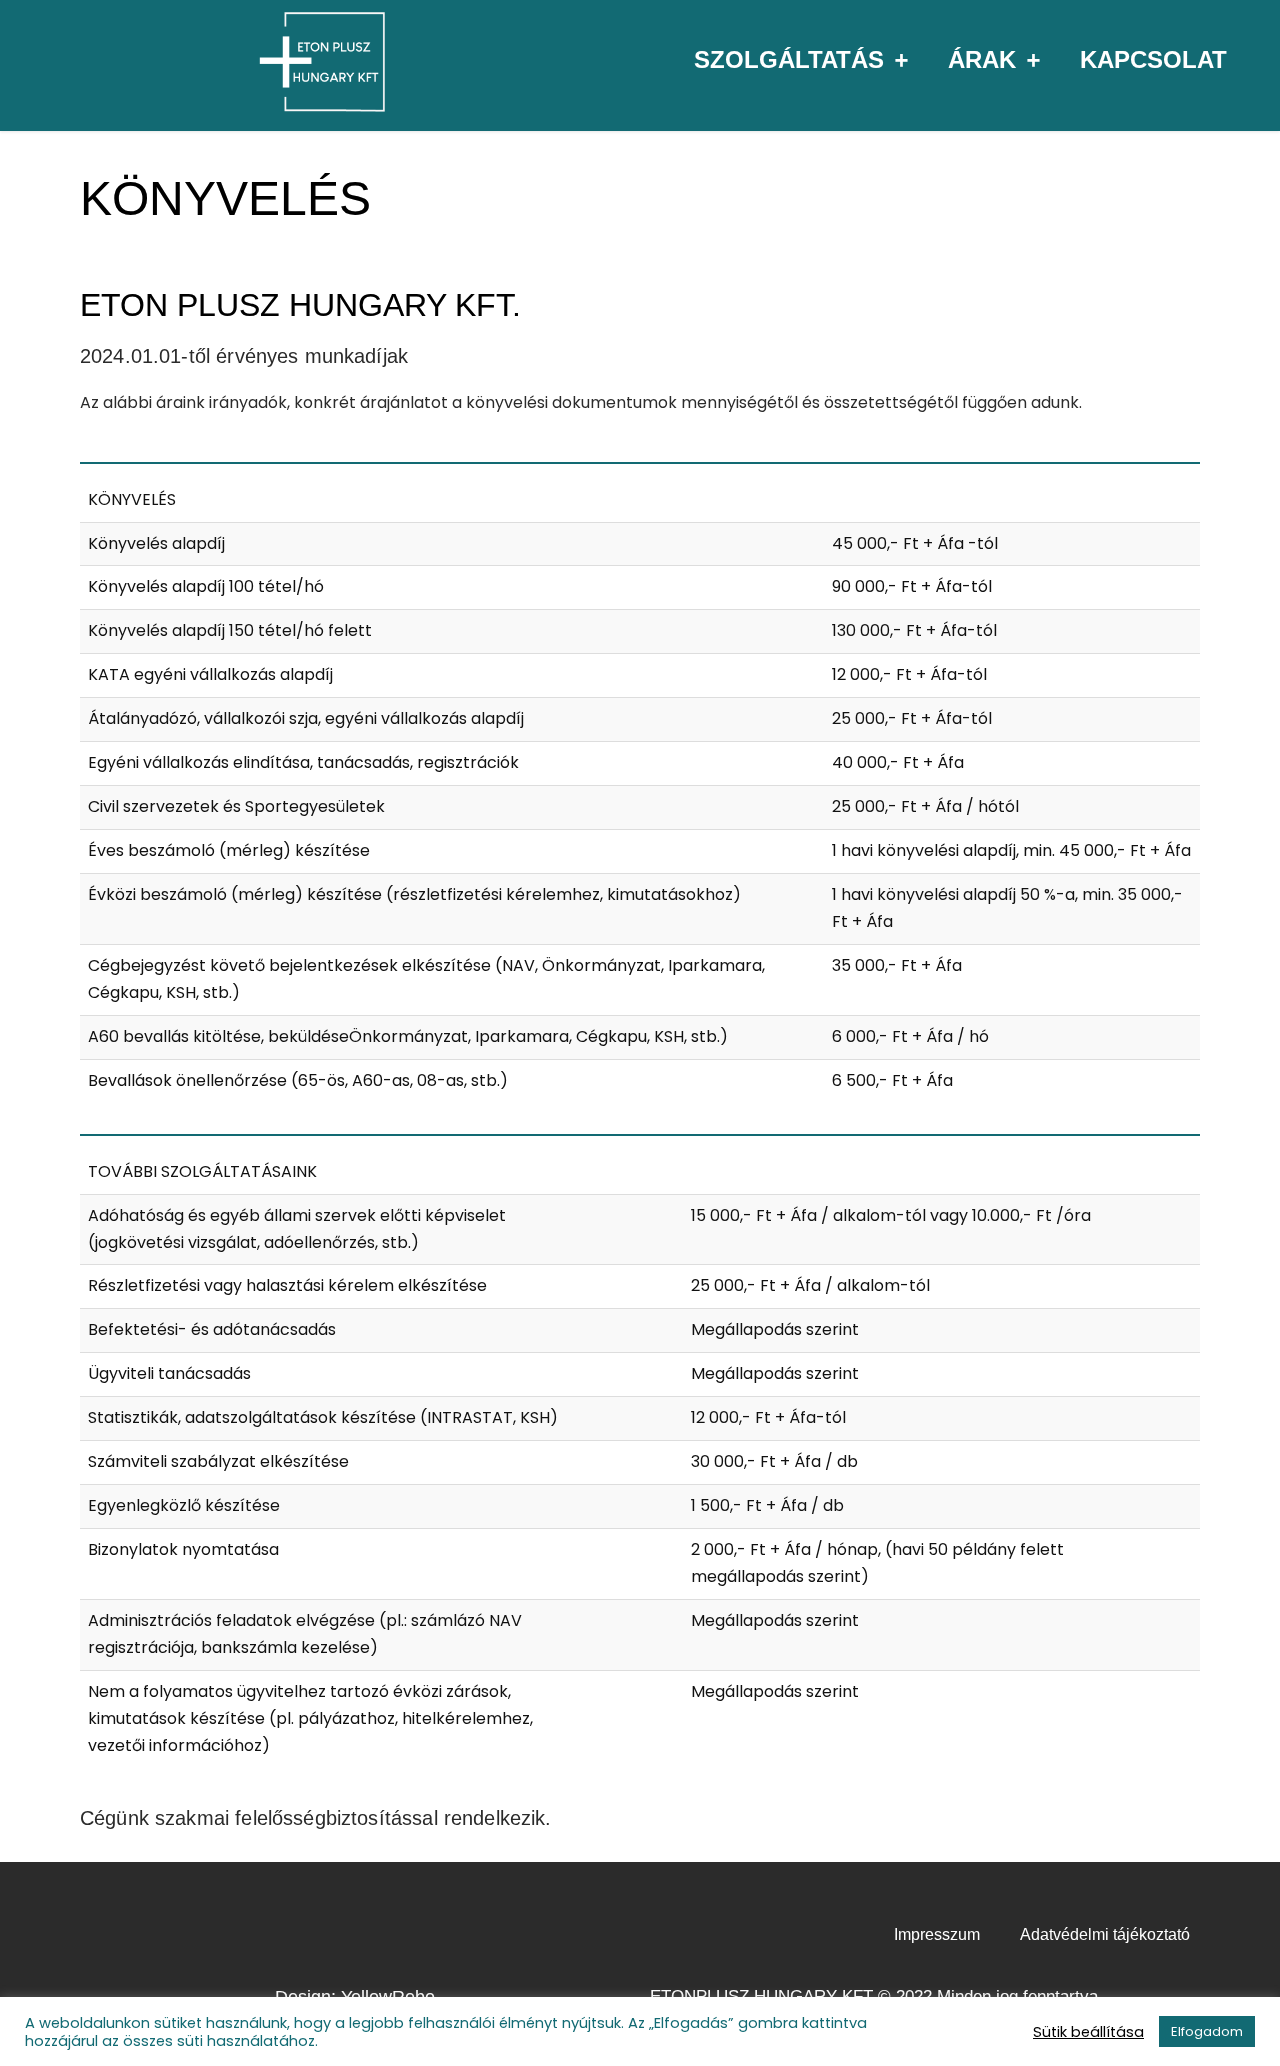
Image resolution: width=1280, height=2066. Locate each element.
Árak (982, 59)
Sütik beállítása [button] (1088, 2032)
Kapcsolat (1153, 59)
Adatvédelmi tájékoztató (1105, 1934)
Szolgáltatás (789, 59)
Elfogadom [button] (1207, 2031)
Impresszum (937, 1934)
